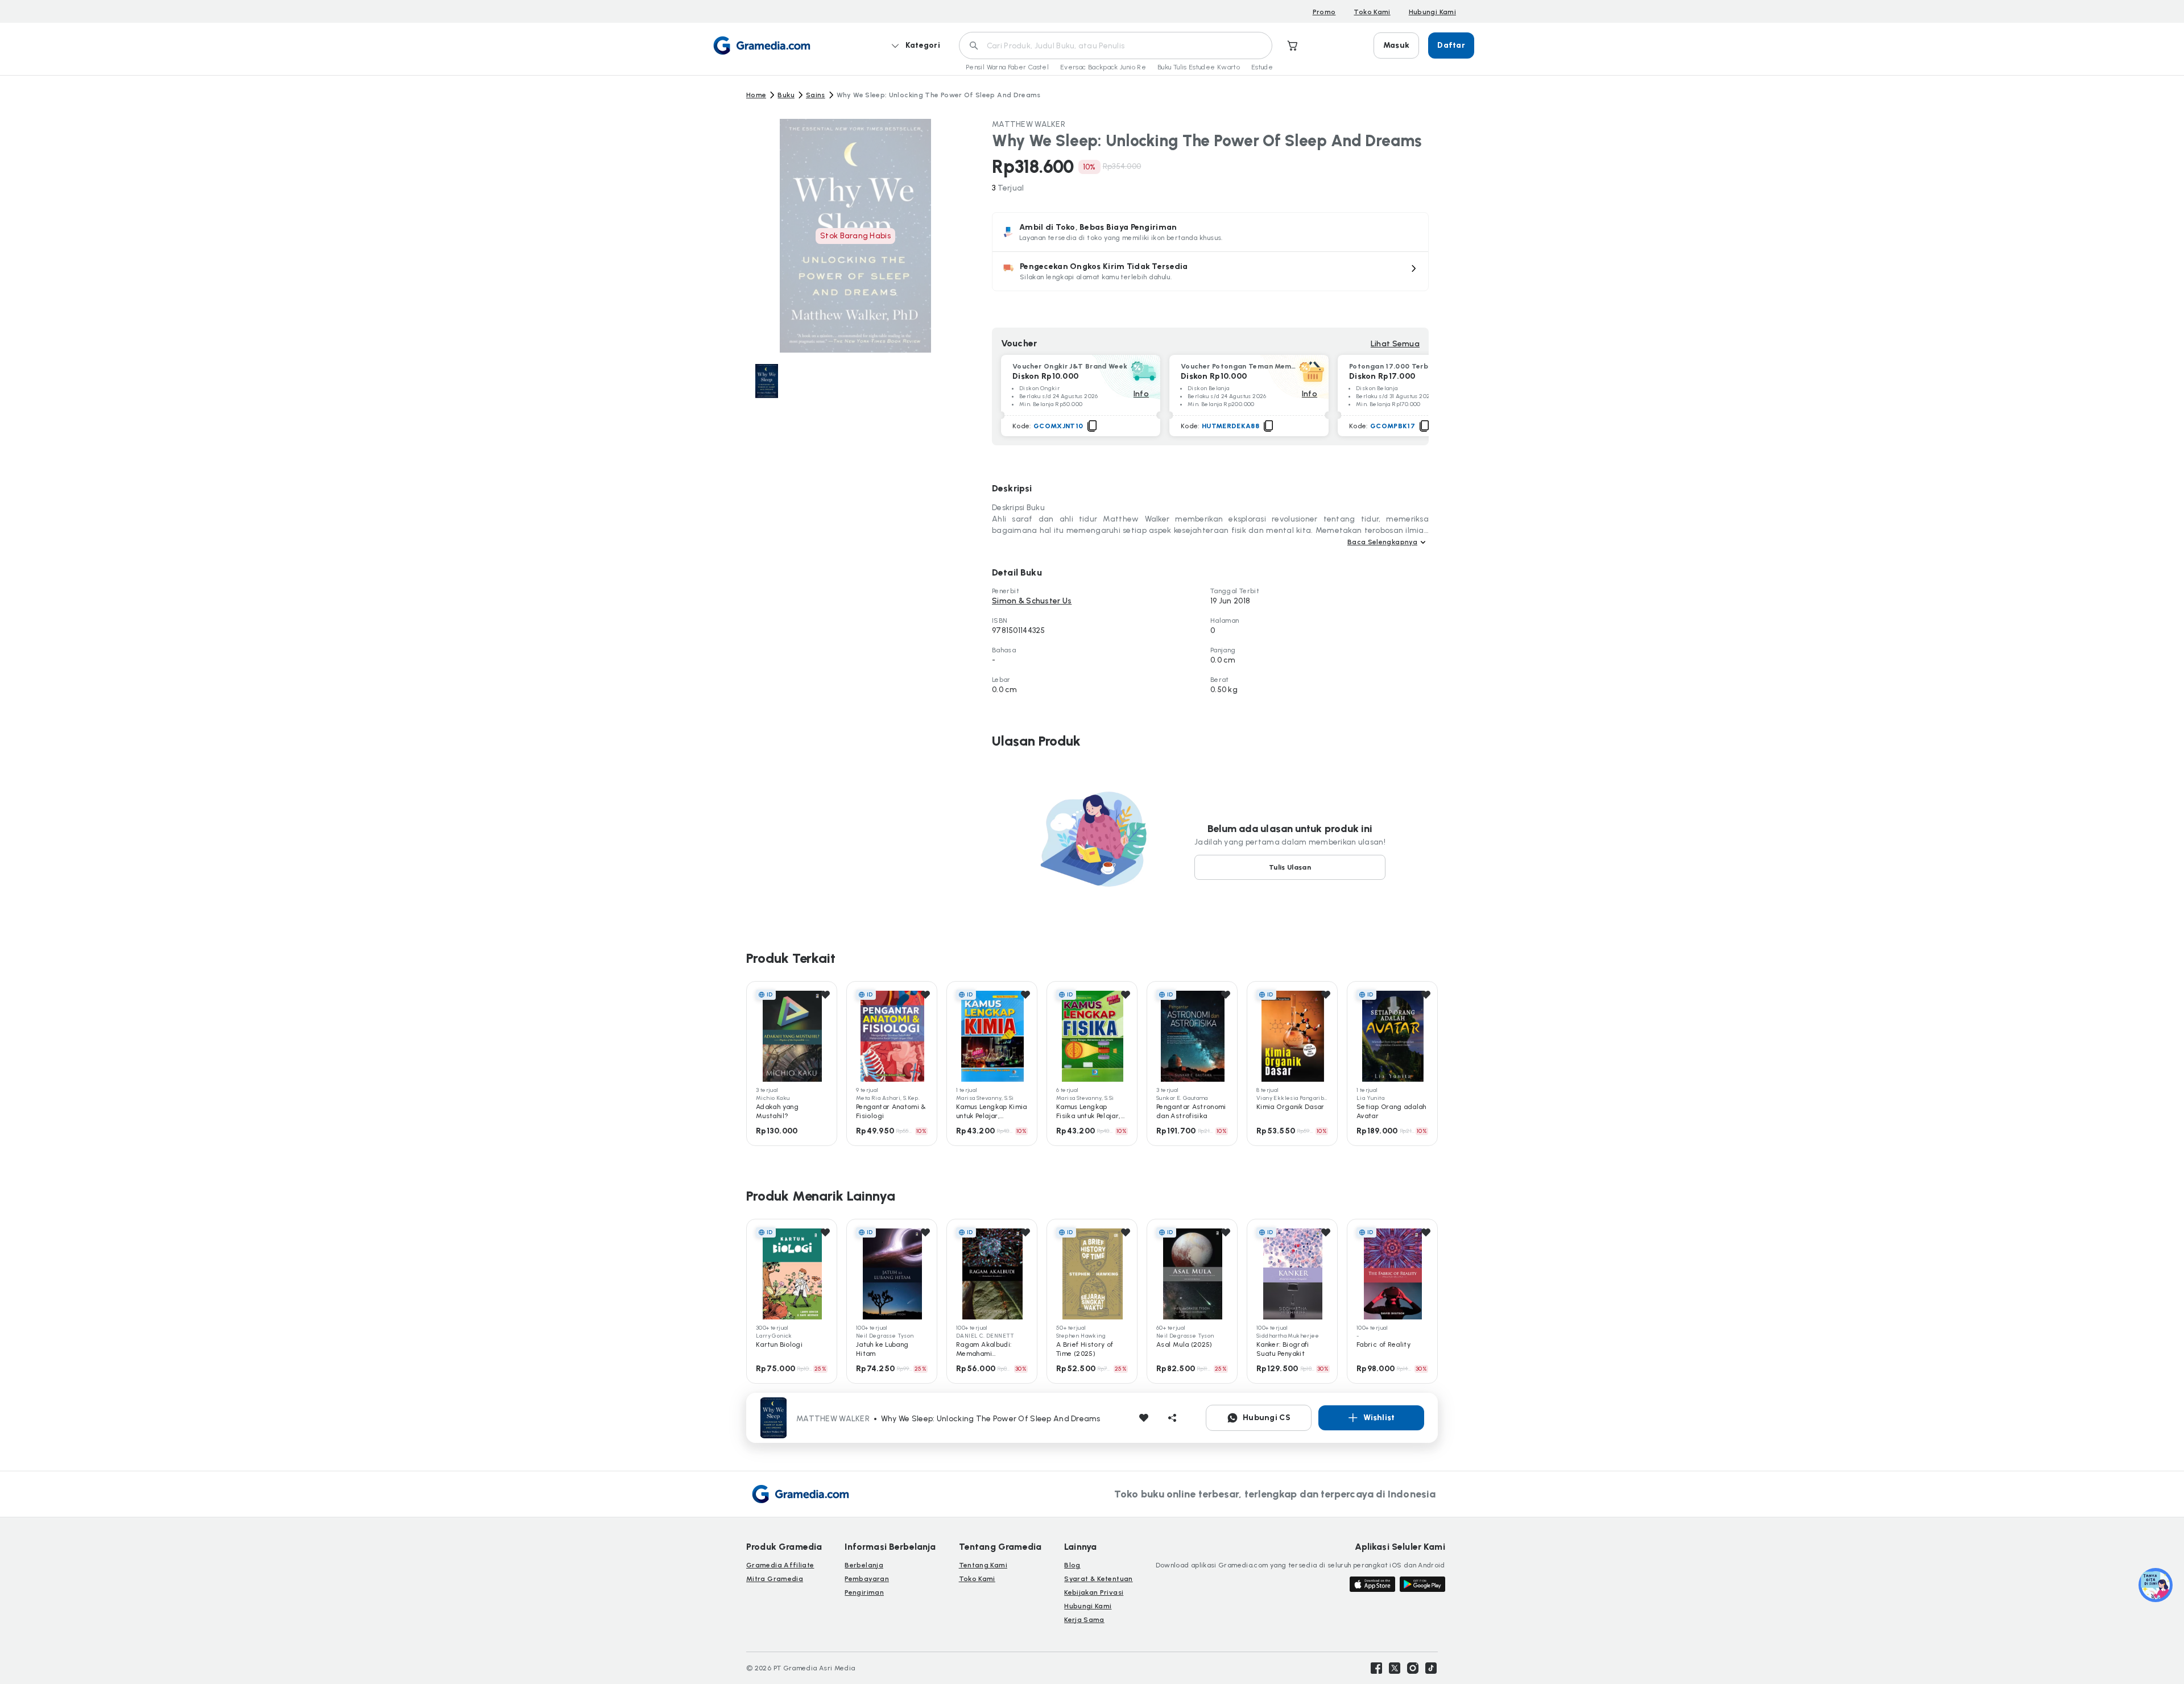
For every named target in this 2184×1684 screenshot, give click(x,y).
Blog (1072, 1565)
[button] (1210, 271)
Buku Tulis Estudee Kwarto (1199, 67)
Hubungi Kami (1432, 12)
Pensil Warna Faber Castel (1007, 67)
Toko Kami (1372, 12)
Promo (1324, 12)
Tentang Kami (983, 1565)
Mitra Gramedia (775, 1579)
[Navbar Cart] (1293, 45)
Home (756, 95)
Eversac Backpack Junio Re (1103, 67)
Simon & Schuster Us (1032, 601)
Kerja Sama (1084, 1620)
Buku (786, 95)
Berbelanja (864, 1565)
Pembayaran (867, 1579)
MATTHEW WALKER (1029, 124)
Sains (816, 95)
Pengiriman (864, 1592)
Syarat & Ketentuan (1098, 1579)
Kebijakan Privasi (1094, 1592)
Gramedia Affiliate (780, 1565)
